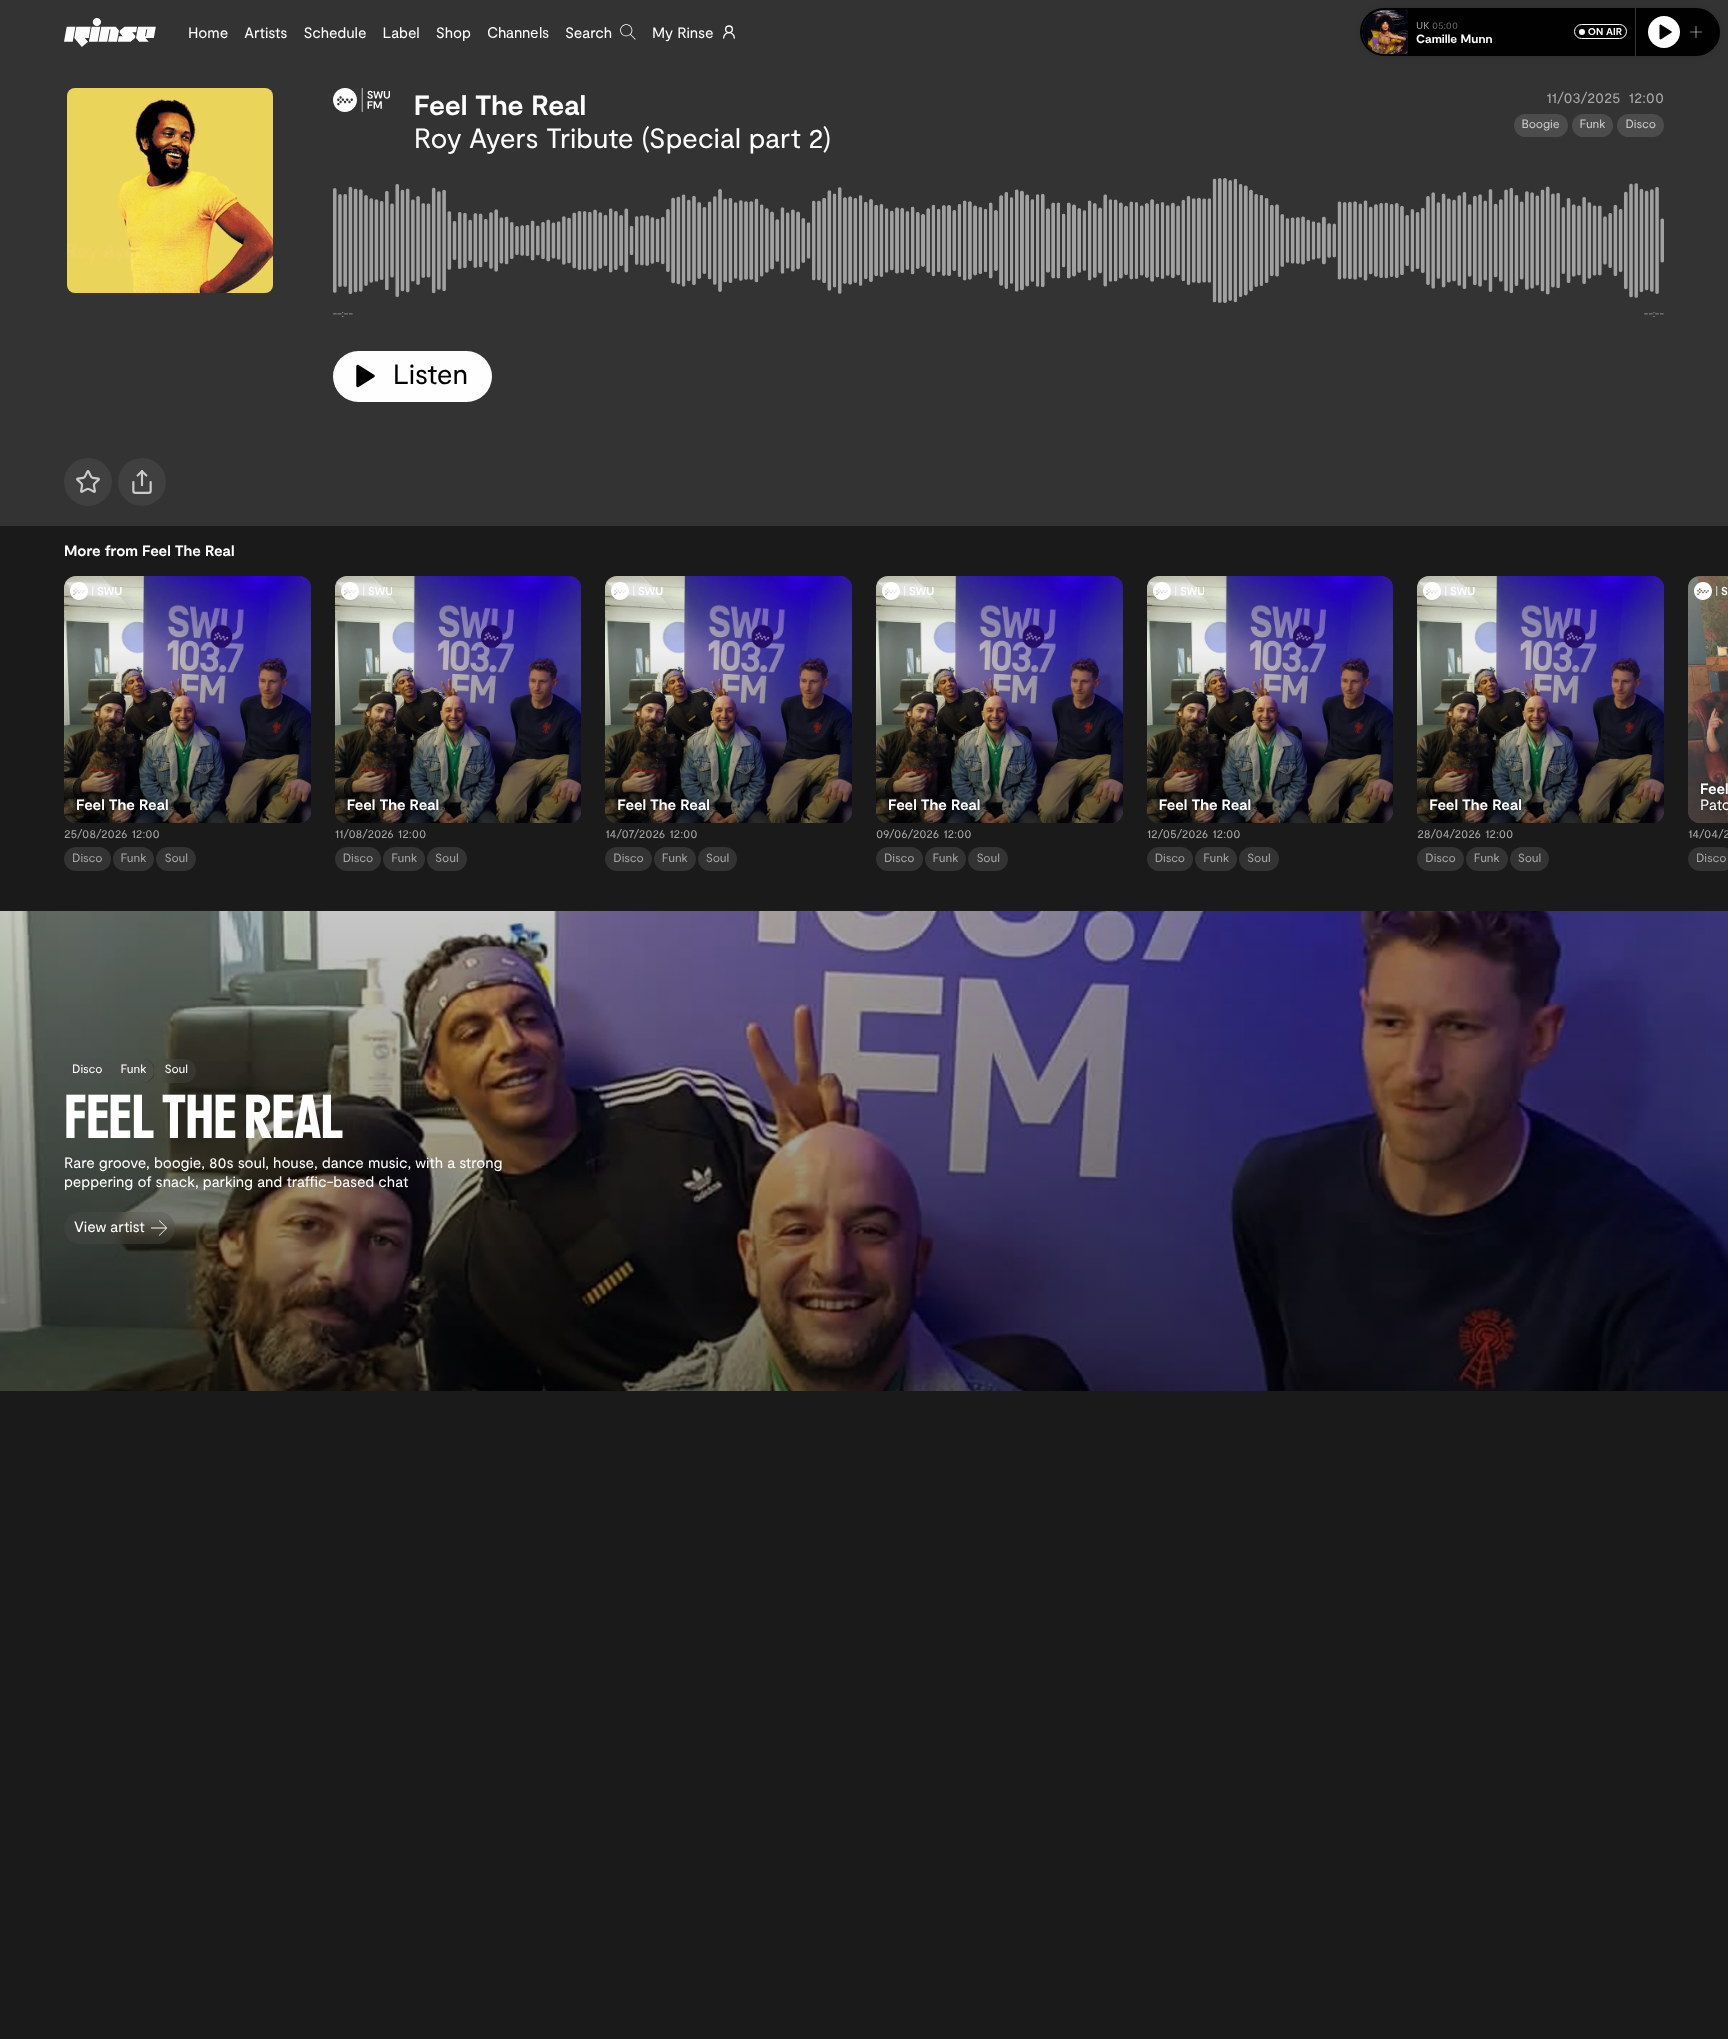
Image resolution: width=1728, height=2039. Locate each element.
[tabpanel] (998, 244)
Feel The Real (500, 104)
